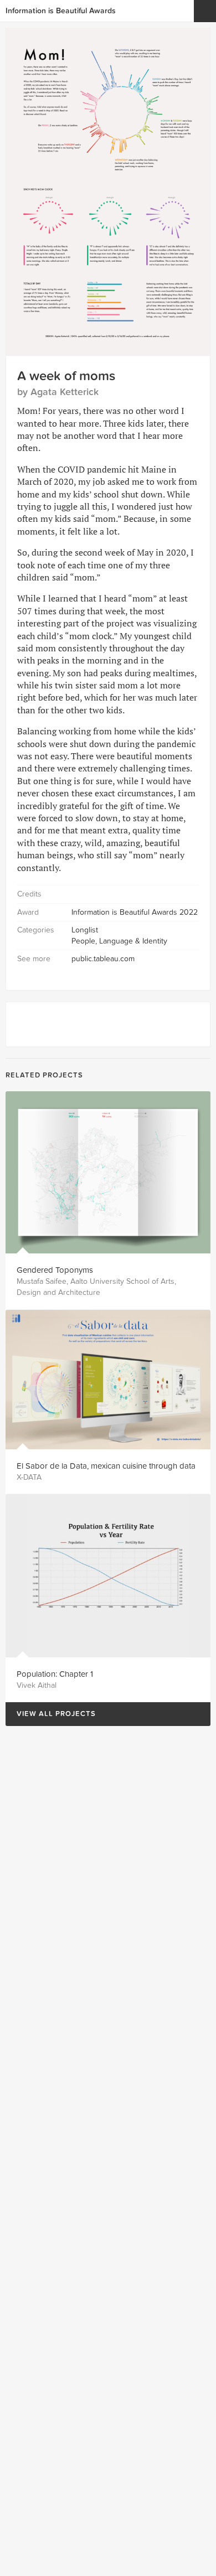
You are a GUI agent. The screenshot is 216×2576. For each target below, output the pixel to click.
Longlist (85, 930)
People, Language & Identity (119, 941)
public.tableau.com (103, 959)
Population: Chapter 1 (55, 1674)
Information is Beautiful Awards (61, 11)
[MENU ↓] (205, 11)
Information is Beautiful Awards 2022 (135, 912)
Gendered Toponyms (55, 1270)
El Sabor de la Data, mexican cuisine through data (106, 1466)
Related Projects (44, 1075)
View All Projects (51, 1714)
